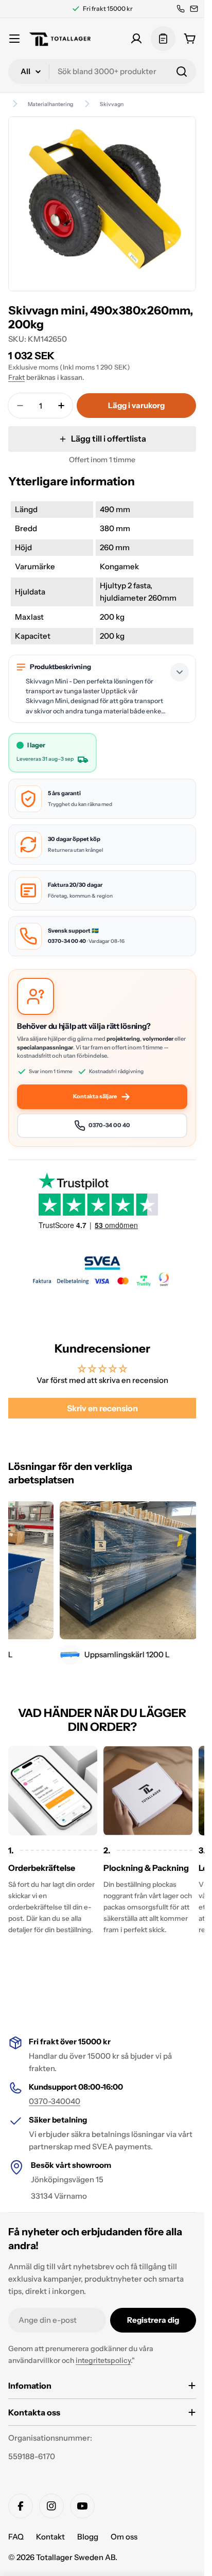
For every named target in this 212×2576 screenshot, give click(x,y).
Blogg (88, 2537)
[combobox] (102, 72)
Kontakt (50, 2537)
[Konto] (136, 39)
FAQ (16, 2537)
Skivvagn (112, 104)
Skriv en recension (102, 1408)
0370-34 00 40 (67, 941)
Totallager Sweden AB (76, 2557)
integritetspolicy (103, 2360)
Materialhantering (50, 104)
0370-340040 (55, 2101)
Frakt (16, 377)
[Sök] (182, 72)
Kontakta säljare (95, 1096)
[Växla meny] (14, 39)
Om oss (124, 2537)
